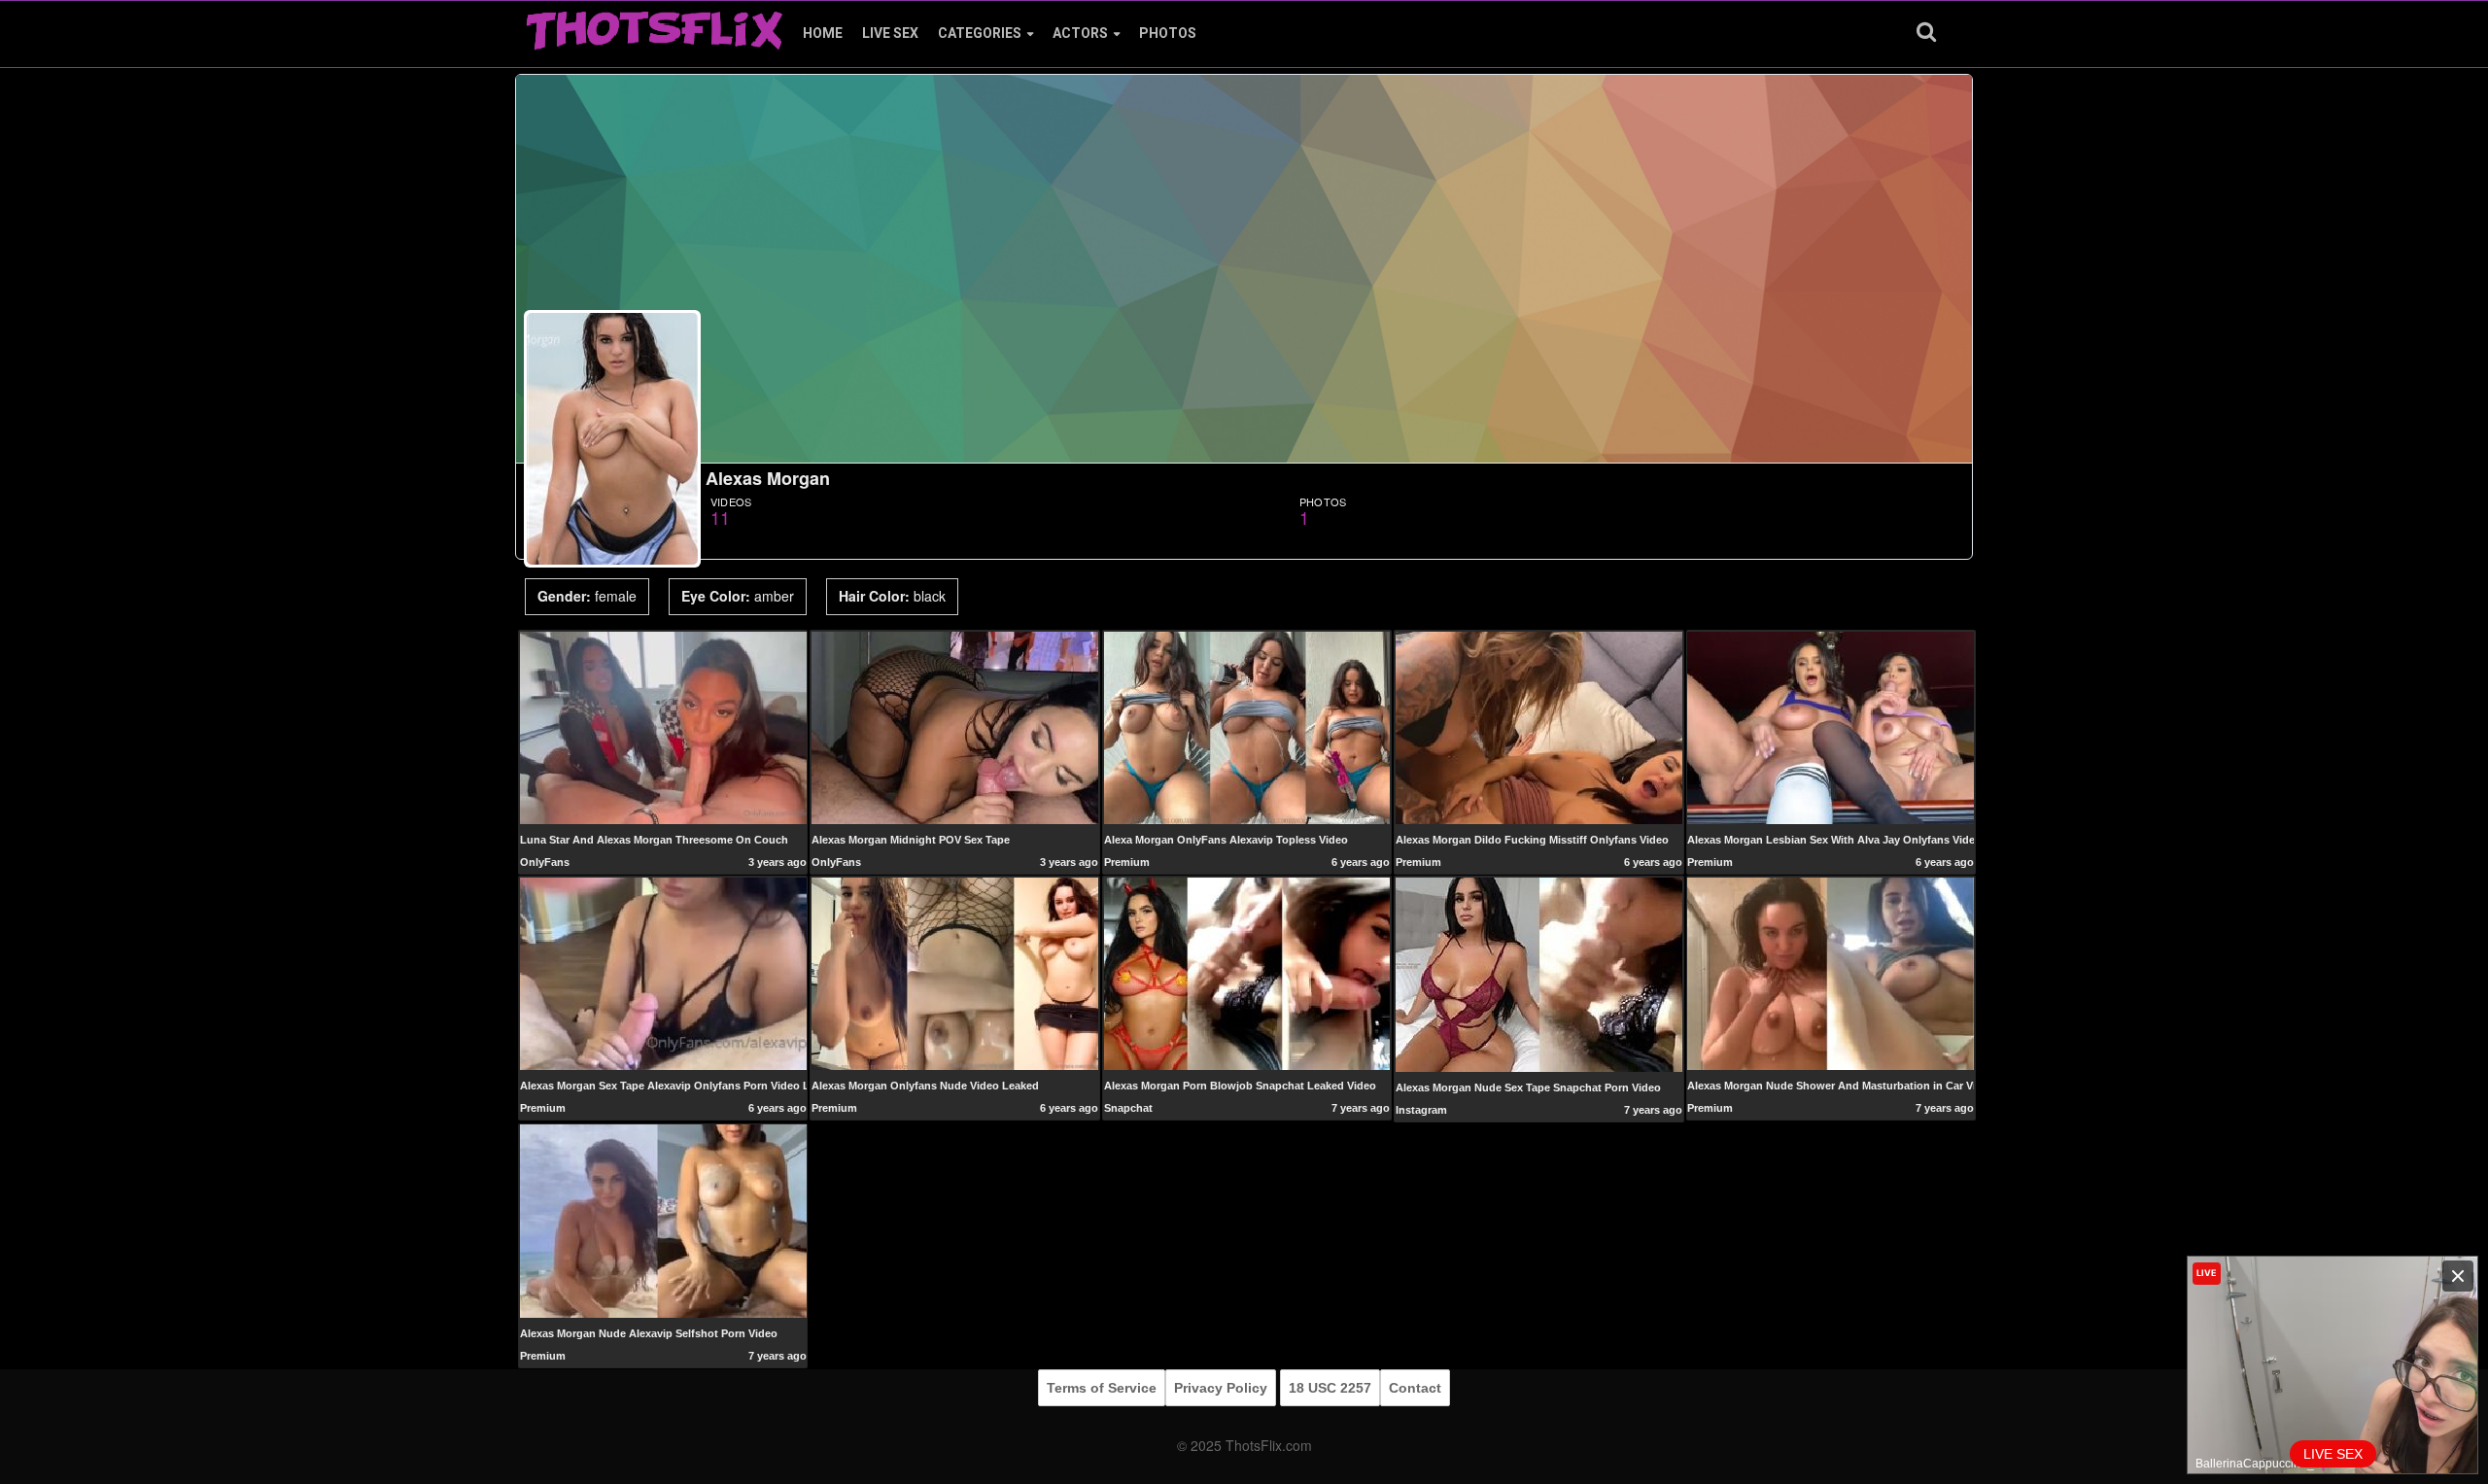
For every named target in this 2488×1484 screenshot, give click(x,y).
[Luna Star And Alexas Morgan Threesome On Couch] (663, 727)
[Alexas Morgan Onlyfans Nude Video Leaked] (955, 973)
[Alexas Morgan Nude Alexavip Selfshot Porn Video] (663, 1220)
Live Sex (890, 33)
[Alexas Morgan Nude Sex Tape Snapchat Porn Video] (1539, 974)
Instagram (1421, 1110)
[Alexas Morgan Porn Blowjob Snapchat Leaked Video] (1247, 973)
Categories (980, 33)
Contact (1415, 1388)
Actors (1080, 33)
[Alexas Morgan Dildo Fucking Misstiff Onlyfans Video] (1539, 727)
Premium (1127, 862)
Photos (1168, 33)
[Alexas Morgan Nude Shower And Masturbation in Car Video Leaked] (1831, 973)
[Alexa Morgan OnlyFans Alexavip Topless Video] (1247, 727)
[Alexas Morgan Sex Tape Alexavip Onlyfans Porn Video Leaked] (663, 973)
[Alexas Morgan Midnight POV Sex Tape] (955, 727)
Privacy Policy (1221, 1388)
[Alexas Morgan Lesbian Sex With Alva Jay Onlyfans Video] (1831, 727)
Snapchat (1128, 1108)
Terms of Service (1102, 1388)
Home (823, 33)
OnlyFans (545, 862)
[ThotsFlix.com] (654, 25)
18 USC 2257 (1330, 1388)
